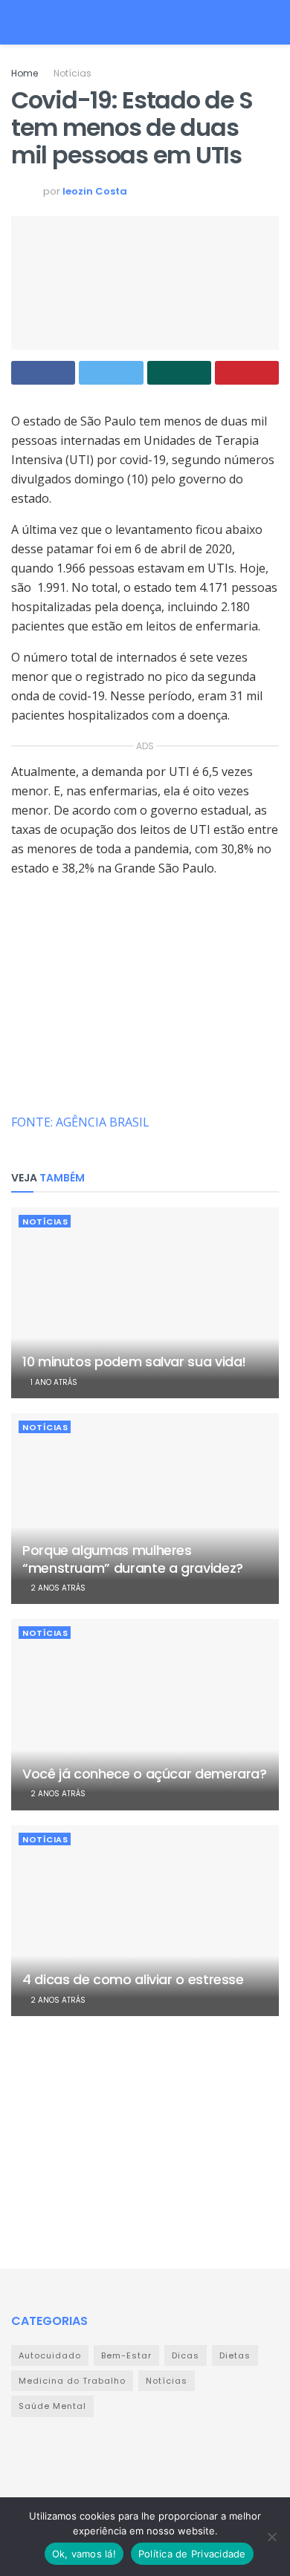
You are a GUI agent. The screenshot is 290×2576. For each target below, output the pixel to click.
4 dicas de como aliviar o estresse (133, 1979)
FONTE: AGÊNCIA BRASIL (80, 1122)
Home (25, 73)
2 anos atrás (57, 1588)
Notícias (72, 73)
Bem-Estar (126, 2355)
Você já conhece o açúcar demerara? (145, 1774)
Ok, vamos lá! (84, 2554)
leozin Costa (95, 191)
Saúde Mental (52, 2406)
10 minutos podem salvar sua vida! (134, 1362)
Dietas (235, 2355)
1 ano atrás (53, 1382)
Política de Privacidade (192, 2554)
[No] (271, 2537)
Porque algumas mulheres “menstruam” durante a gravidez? (133, 1559)
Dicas (186, 2355)
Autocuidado (50, 2355)
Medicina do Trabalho (72, 2381)
